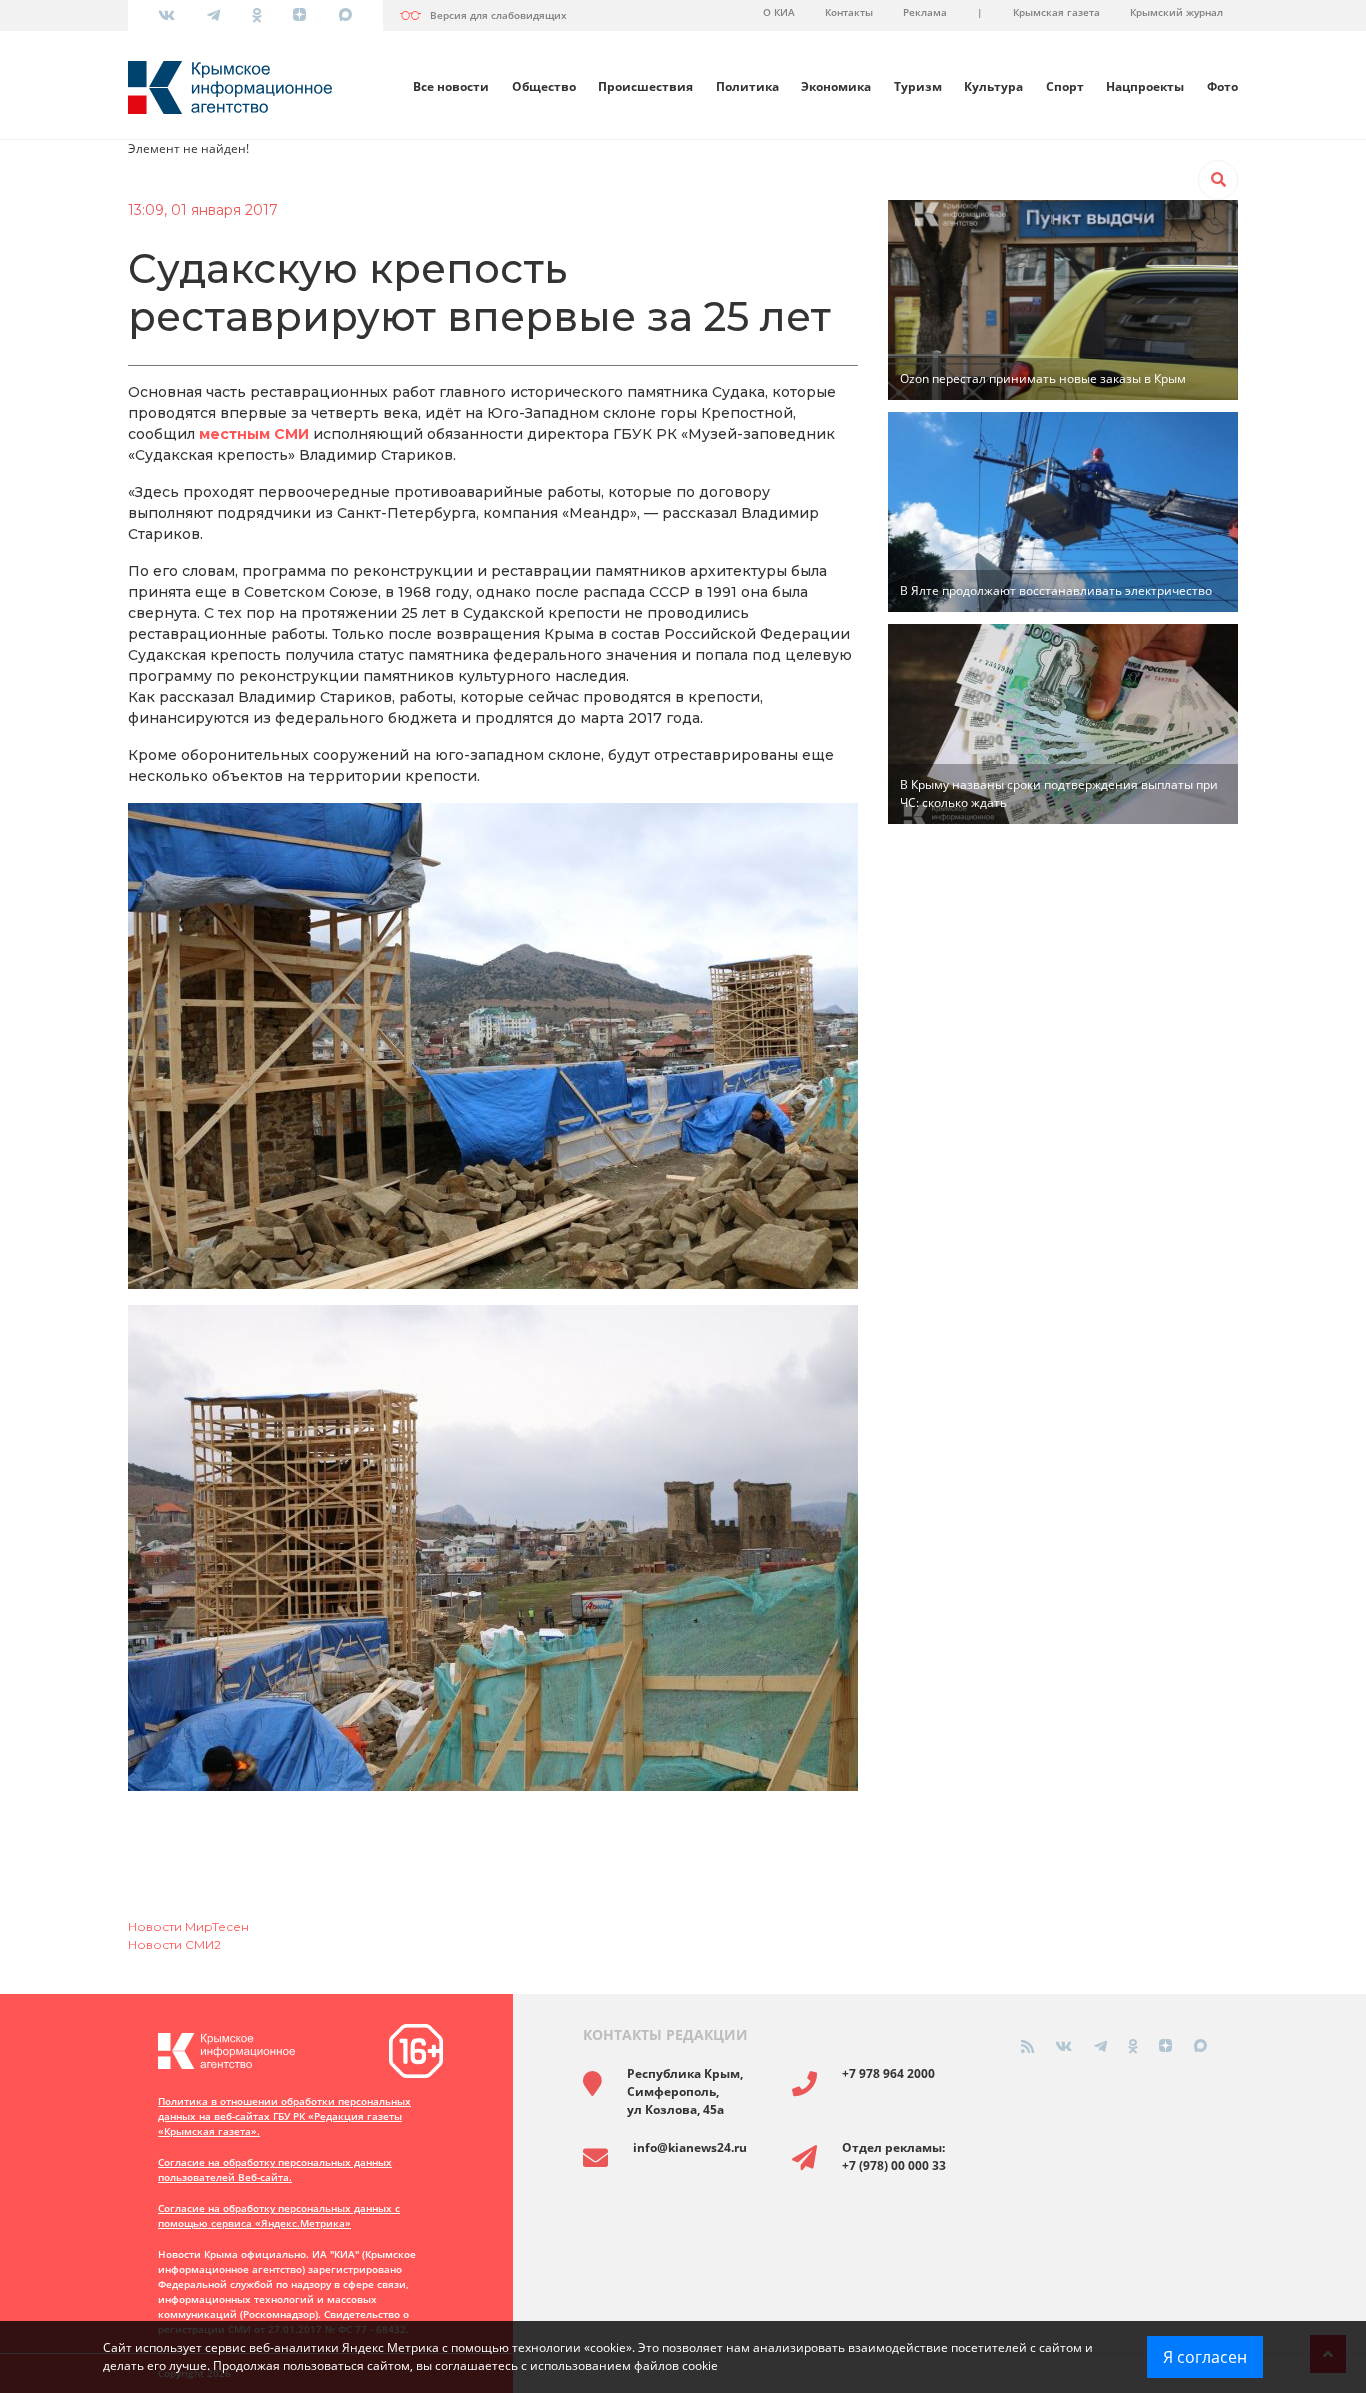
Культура (993, 86)
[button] (1218, 180)
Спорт (1065, 86)
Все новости (451, 86)
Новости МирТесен (188, 1926)
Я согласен (1205, 2357)
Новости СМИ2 (174, 1944)
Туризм (918, 86)
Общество (544, 86)
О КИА (779, 12)
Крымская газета (1056, 12)
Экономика (836, 86)
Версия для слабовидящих (498, 15)
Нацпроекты (1145, 86)
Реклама (925, 12)
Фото (1222, 86)
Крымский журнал (1176, 12)
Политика (747, 86)
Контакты (849, 12)
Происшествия (645, 86)
